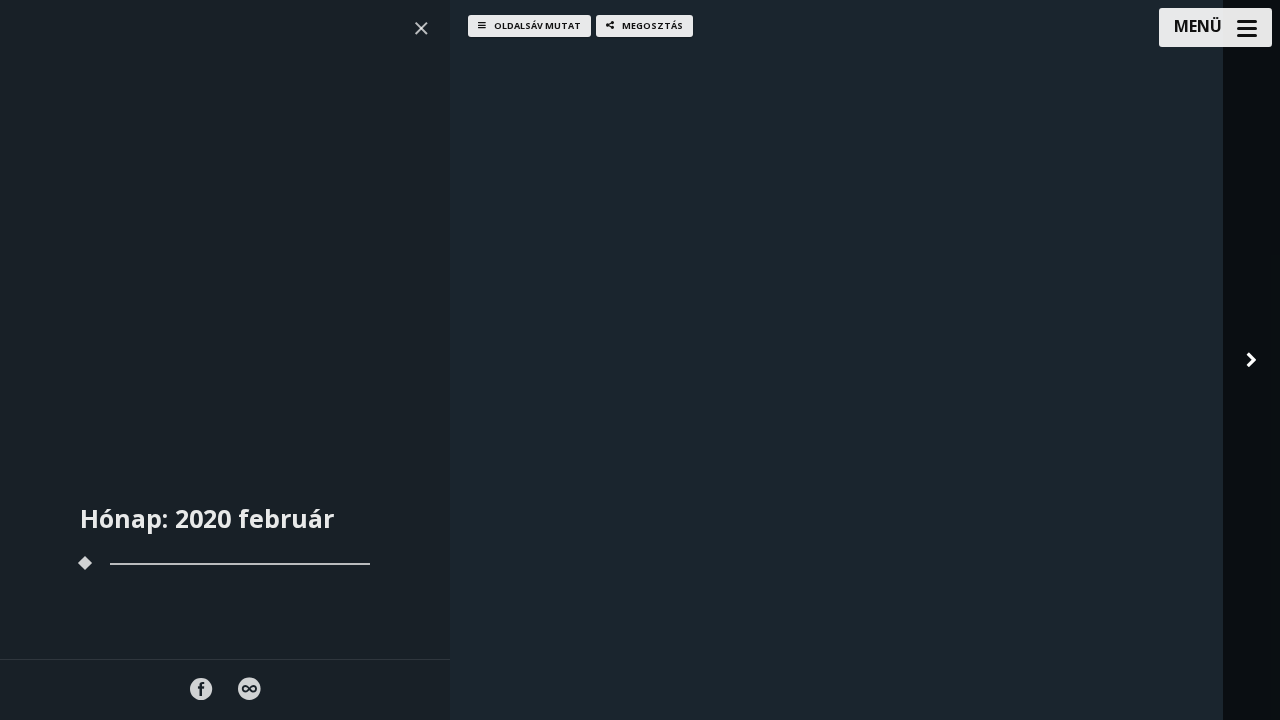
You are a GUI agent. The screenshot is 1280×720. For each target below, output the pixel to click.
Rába (599, 526)
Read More (615, 690)
